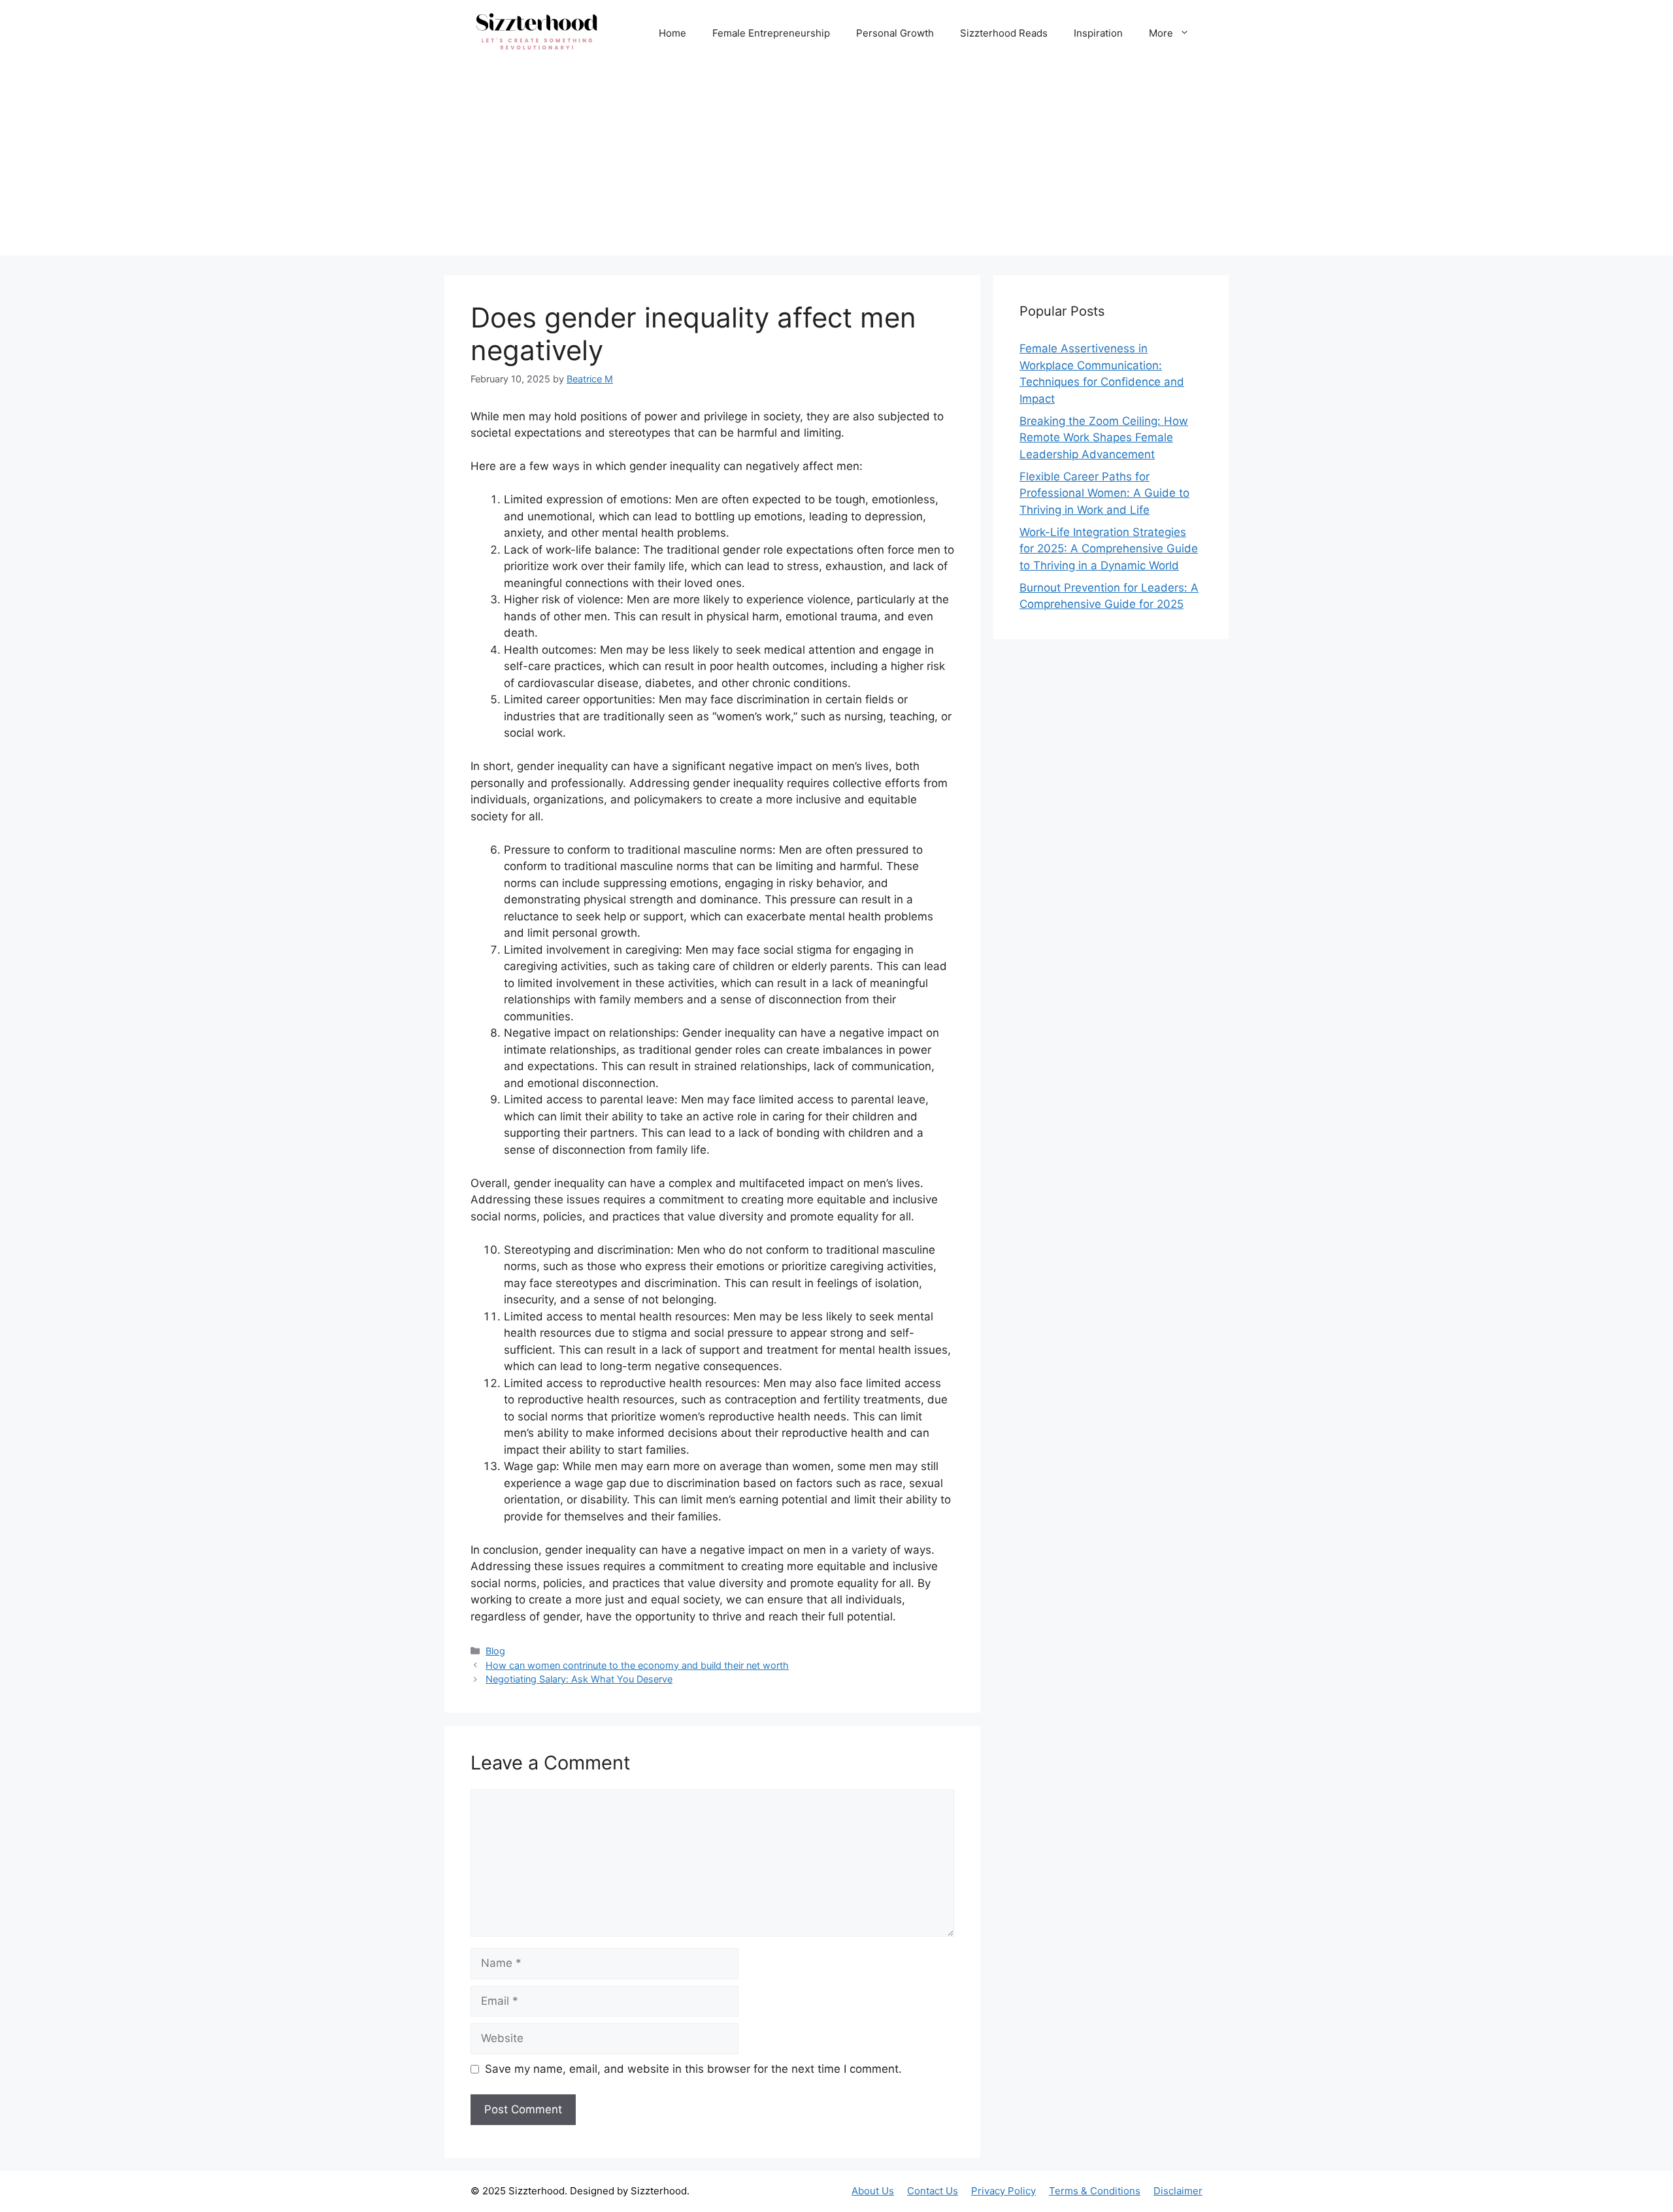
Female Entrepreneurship (771, 33)
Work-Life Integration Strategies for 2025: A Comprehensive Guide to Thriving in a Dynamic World (1109, 549)
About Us (873, 2191)
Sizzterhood (537, 2191)
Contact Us (933, 2191)
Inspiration (1098, 33)
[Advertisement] (836, 164)
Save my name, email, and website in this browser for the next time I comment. (693, 2069)
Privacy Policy (1003, 2191)
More (1161, 33)
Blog (495, 1651)
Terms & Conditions (1095, 2191)
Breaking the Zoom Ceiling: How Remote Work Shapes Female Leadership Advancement (1104, 438)
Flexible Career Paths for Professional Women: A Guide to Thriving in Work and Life (1104, 493)
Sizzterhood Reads (1004, 33)
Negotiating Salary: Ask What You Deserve (579, 1679)
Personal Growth (895, 33)
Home (672, 33)
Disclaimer (1178, 2191)
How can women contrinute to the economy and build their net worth (637, 1665)
